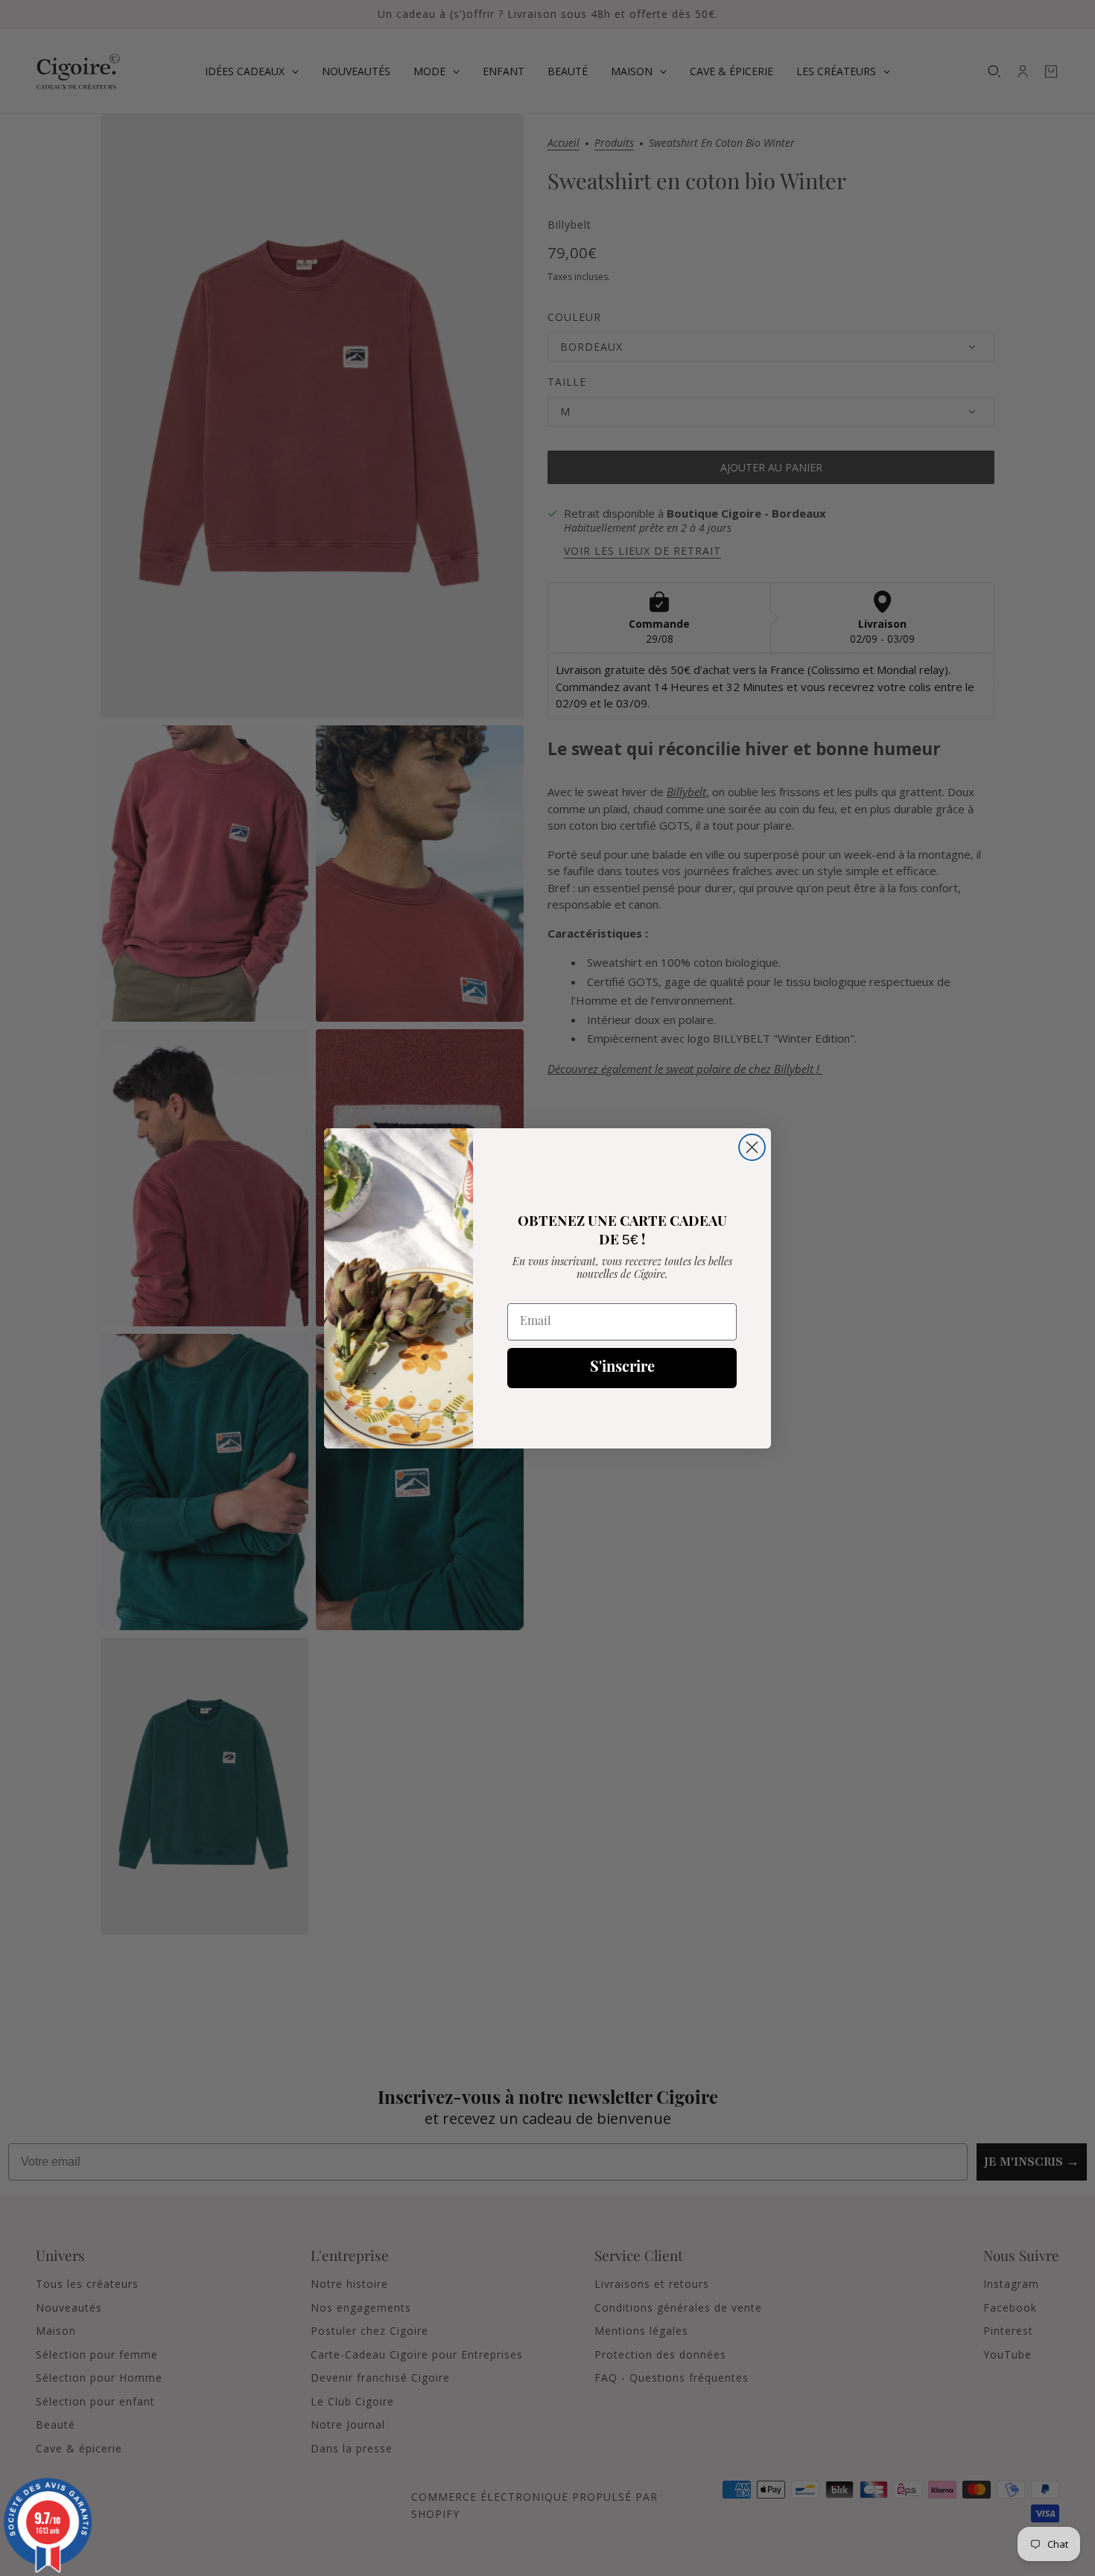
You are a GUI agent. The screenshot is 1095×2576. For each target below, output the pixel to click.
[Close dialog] (752, 1147)
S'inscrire (622, 1368)
